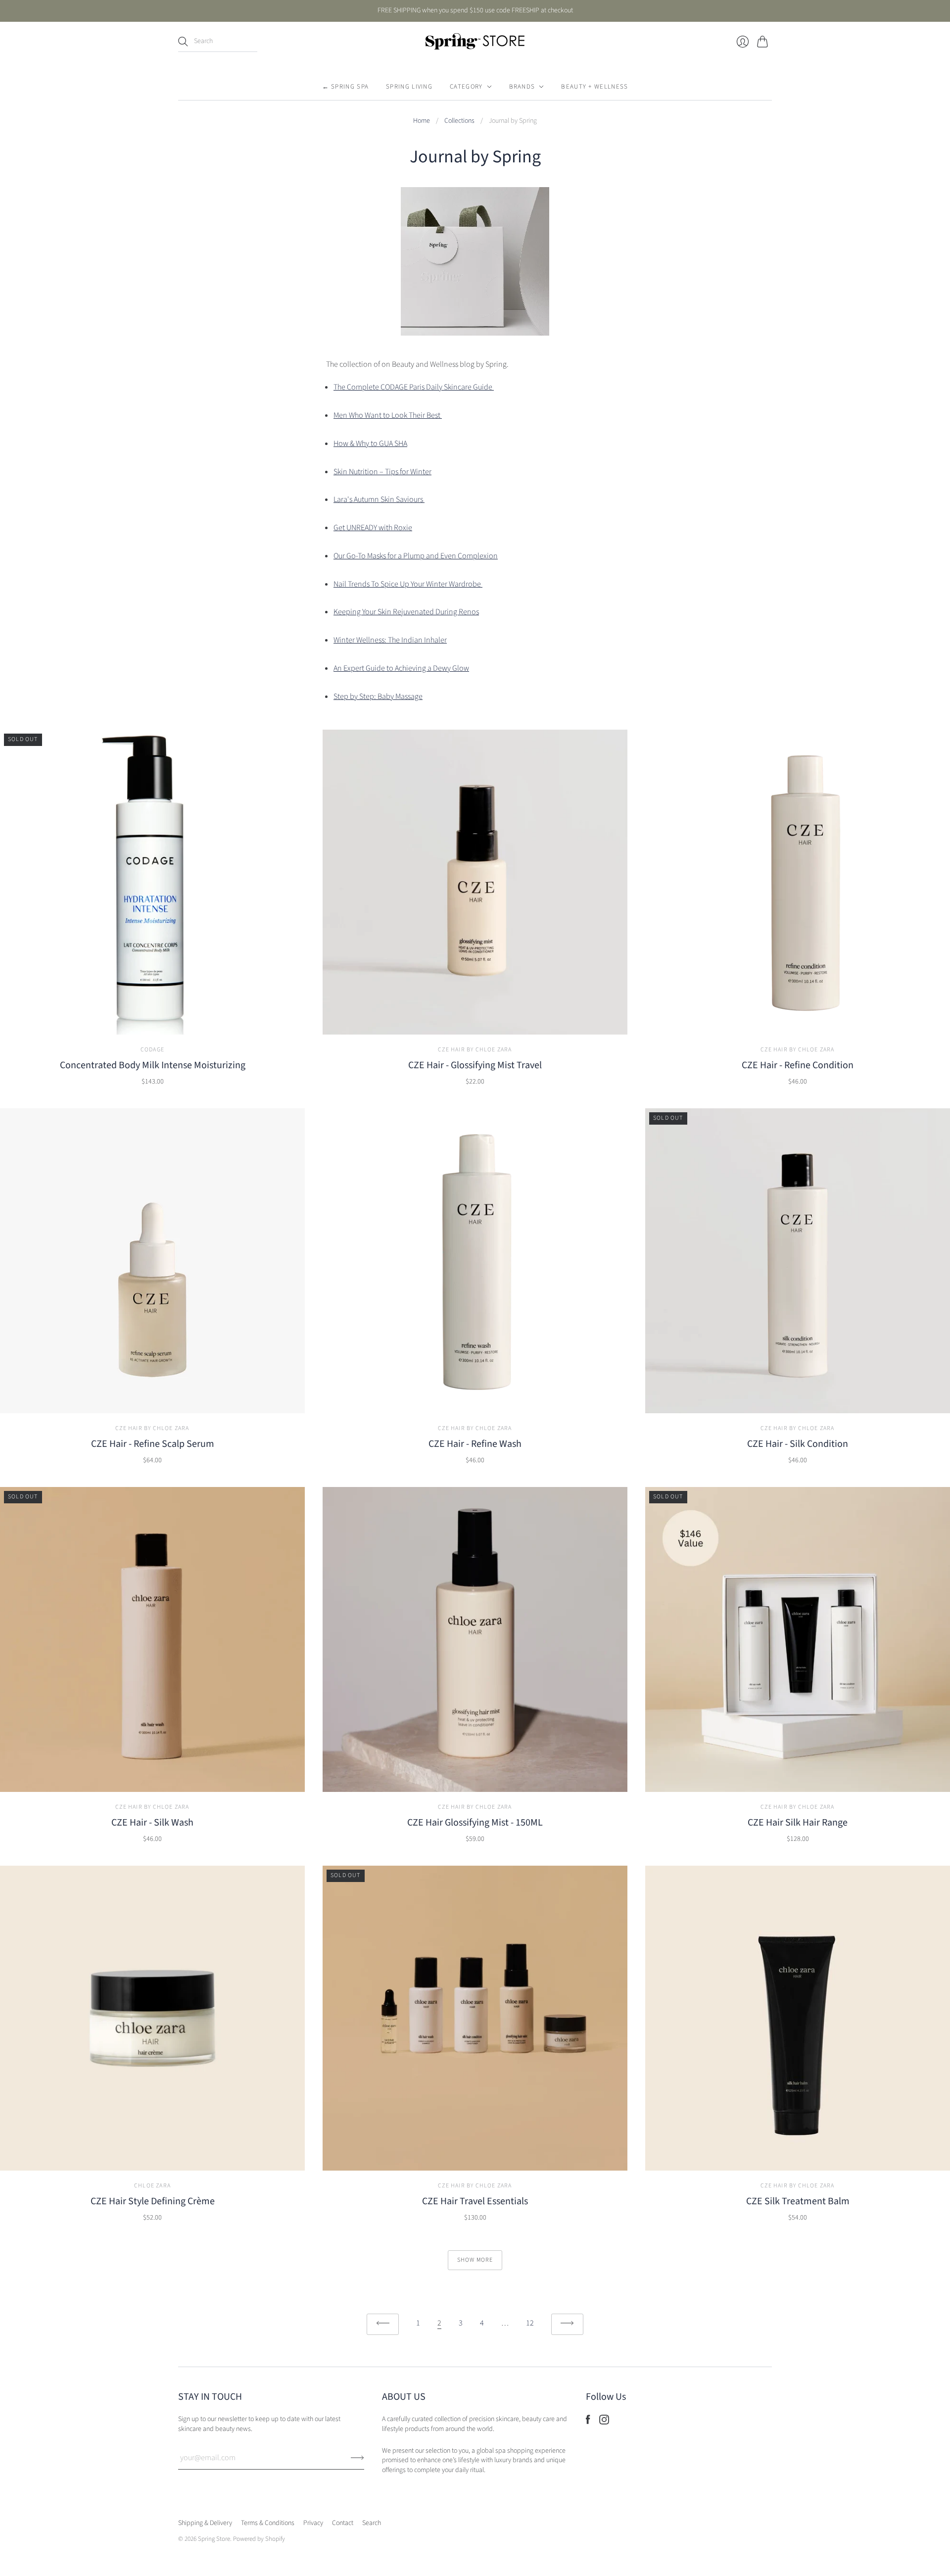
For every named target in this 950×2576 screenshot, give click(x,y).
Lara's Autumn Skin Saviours (379, 499)
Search (372, 2523)
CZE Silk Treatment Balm (798, 2201)
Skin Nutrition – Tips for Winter (382, 472)
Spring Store (214, 2539)
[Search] (183, 42)
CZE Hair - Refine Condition (798, 1065)
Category (466, 87)
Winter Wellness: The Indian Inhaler (390, 640)
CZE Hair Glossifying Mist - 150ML (475, 1823)
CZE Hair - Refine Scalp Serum (153, 1444)
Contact (343, 2523)
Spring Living (409, 87)
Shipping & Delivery (205, 2523)
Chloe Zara (152, 2186)
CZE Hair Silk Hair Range (798, 1823)
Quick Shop (152, 1020)
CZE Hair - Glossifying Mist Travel (475, 1065)
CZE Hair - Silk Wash (152, 1823)
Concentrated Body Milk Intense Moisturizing (153, 1065)
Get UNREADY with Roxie (373, 528)
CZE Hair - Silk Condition (798, 1444)
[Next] (567, 2324)
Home (422, 121)
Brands (522, 87)
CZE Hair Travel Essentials (475, 2201)
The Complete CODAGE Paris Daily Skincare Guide (414, 387)
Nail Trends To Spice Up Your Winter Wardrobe (408, 584)
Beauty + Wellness (594, 87)
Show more (475, 2260)
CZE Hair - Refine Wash (475, 1444)
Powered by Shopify (259, 2539)
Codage (152, 1050)
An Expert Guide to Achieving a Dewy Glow (401, 668)
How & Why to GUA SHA (370, 444)
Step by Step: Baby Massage (378, 696)
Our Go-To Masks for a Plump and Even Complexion (416, 556)
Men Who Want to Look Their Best (388, 415)
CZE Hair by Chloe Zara (475, 1050)
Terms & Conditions (268, 2523)
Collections (459, 121)
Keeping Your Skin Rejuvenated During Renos (406, 612)
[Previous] (383, 2324)
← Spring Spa (346, 87)
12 (530, 2323)
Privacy (313, 2523)
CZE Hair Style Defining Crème (153, 2201)
